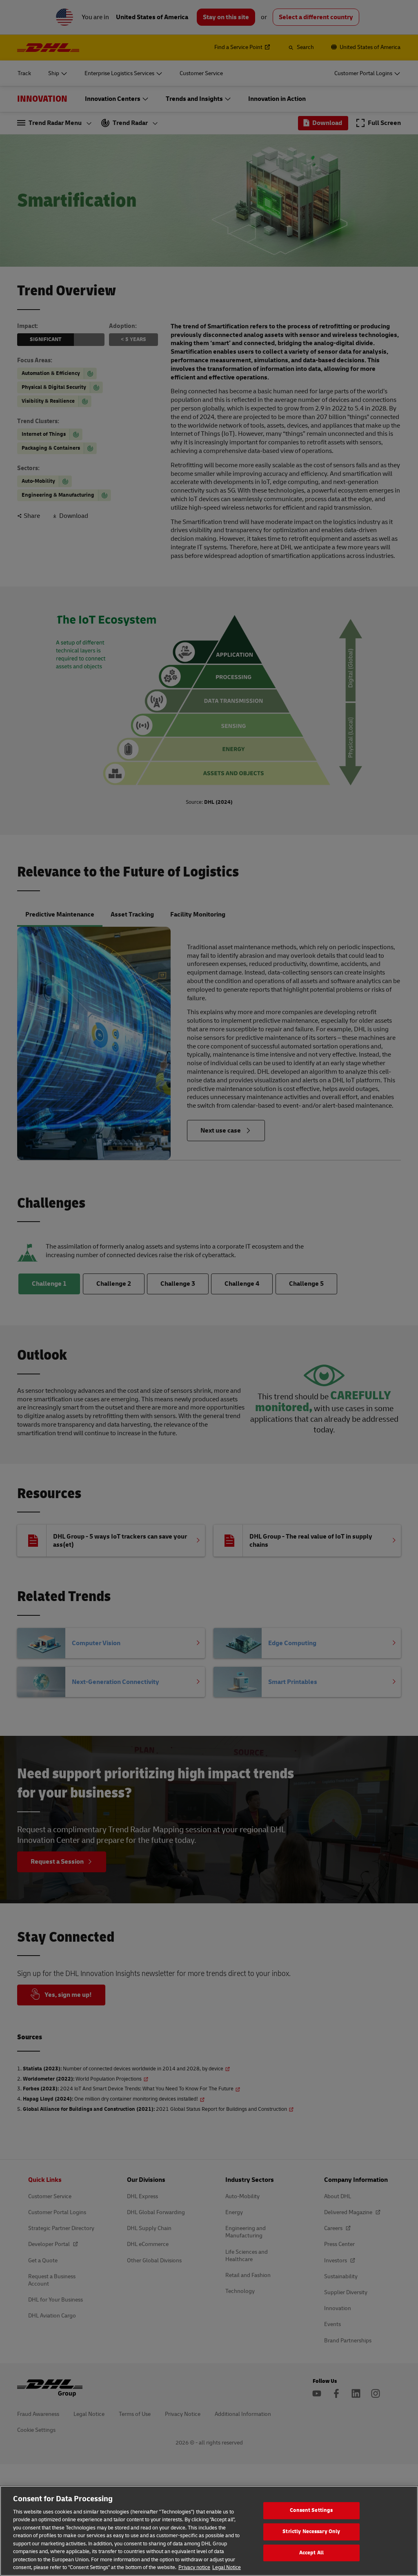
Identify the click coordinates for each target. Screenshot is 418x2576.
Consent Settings (311, 2511)
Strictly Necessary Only (311, 2531)
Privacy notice (194, 2567)
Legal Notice (227, 2567)
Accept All (311, 2553)
